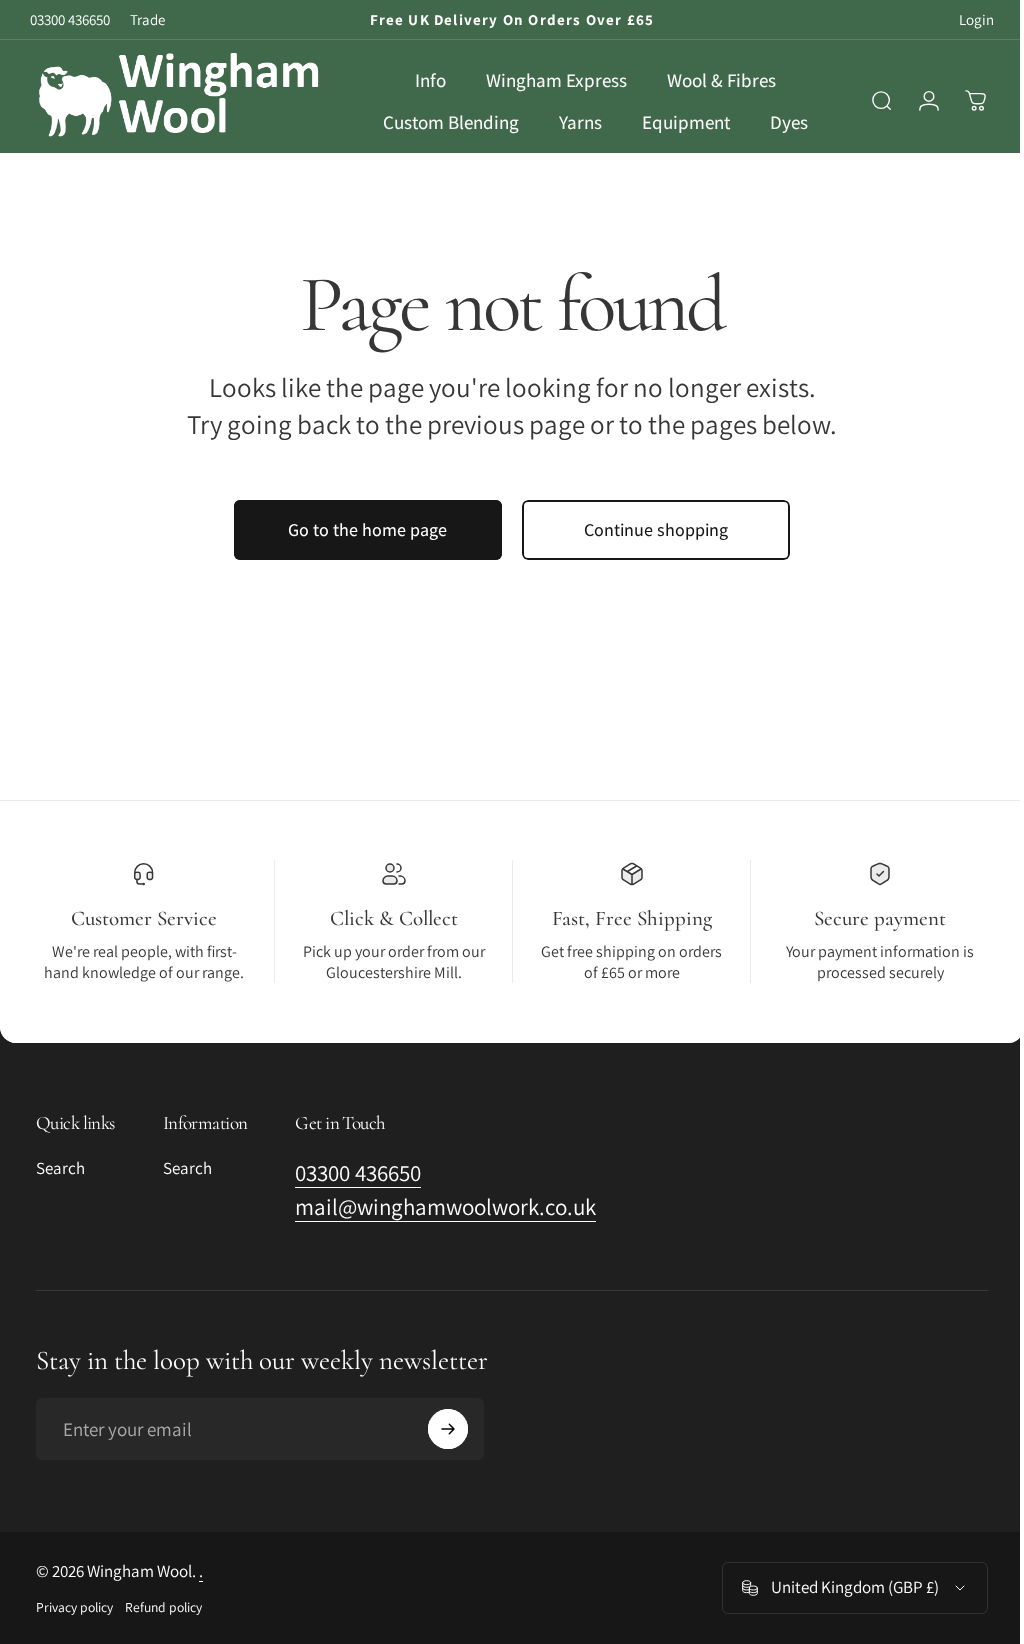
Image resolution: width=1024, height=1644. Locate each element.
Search (60, 1191)
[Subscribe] (448, 1452)
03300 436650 (70, 19)
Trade (147, 19)
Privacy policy (74, 1630)
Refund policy (163, 1630)
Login (976, 19)
